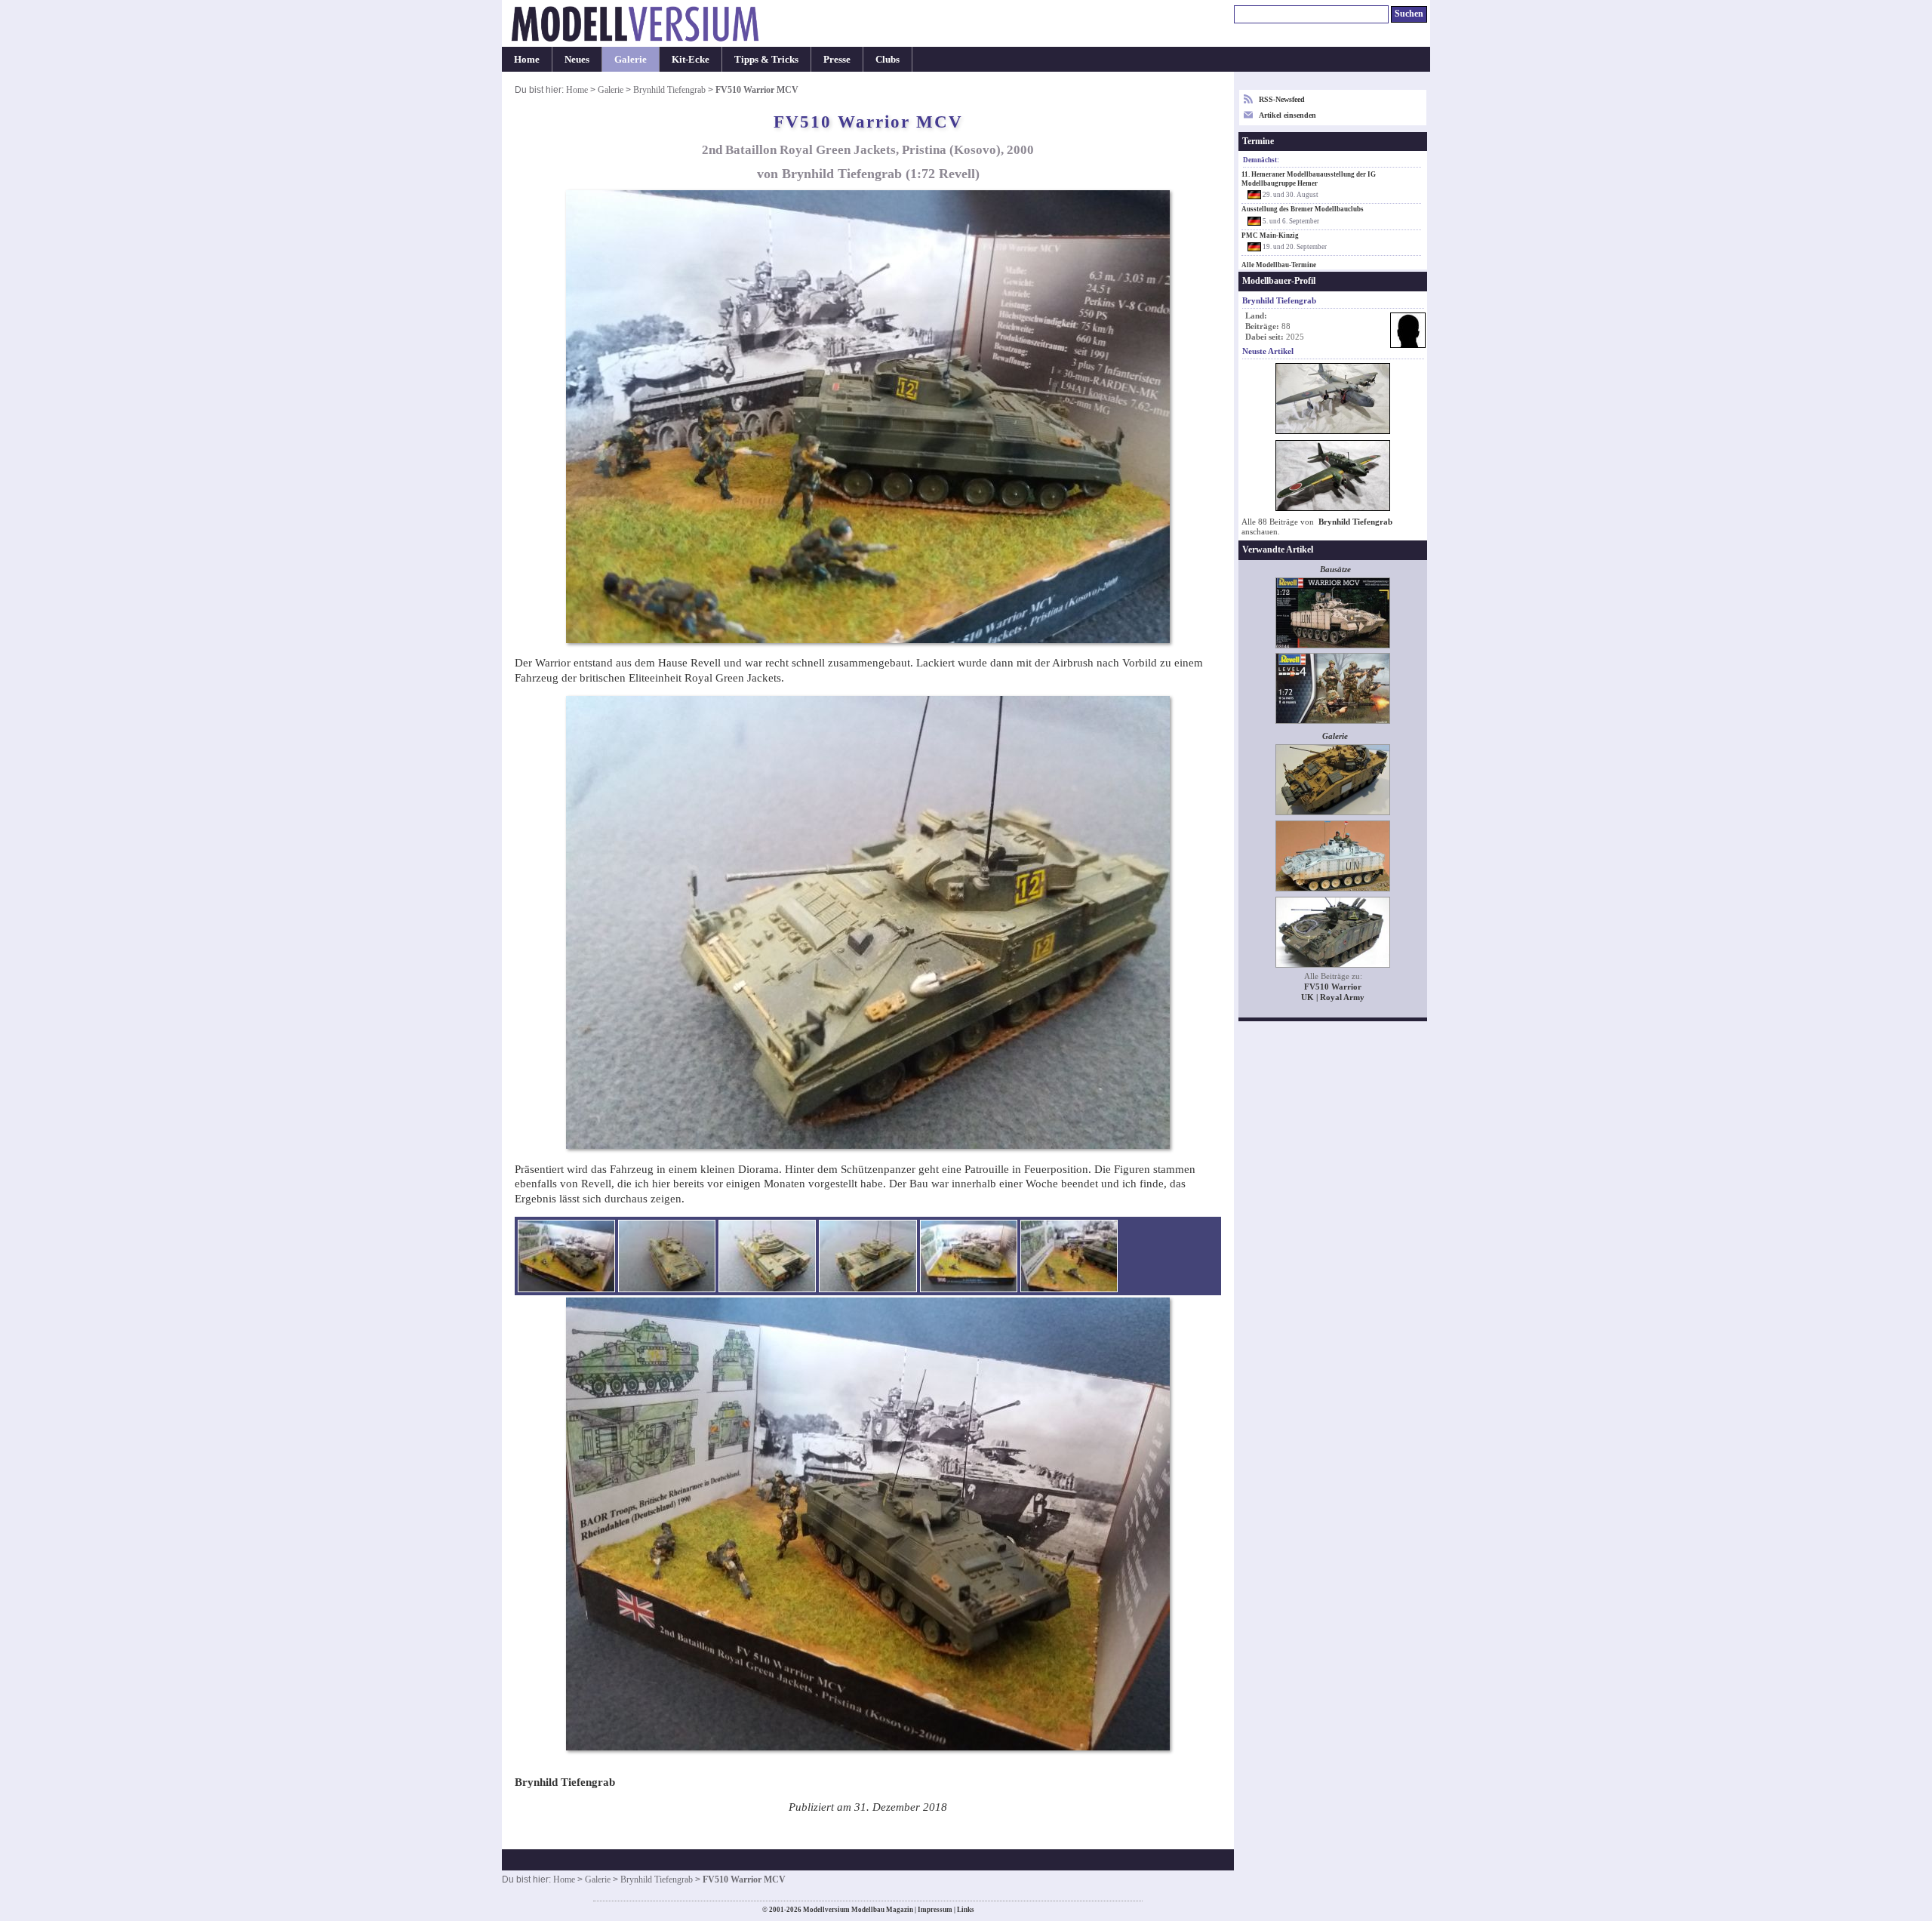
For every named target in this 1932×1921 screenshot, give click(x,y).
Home (527, 59)
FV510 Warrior (1333, 987)
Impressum (935, 1910)
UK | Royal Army (1333, 997)
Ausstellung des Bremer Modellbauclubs (1303, 209)
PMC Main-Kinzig (1270, 236)
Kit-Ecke (691, 59)
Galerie (631, 59)
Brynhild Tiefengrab (669, 90)
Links (966, 1910)
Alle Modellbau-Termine (1279, 265)
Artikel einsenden (1287, 115)
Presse (837, 59)
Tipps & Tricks (766, 59)
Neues (577, 59)
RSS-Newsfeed (1282, 99)
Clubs (888, 59)
